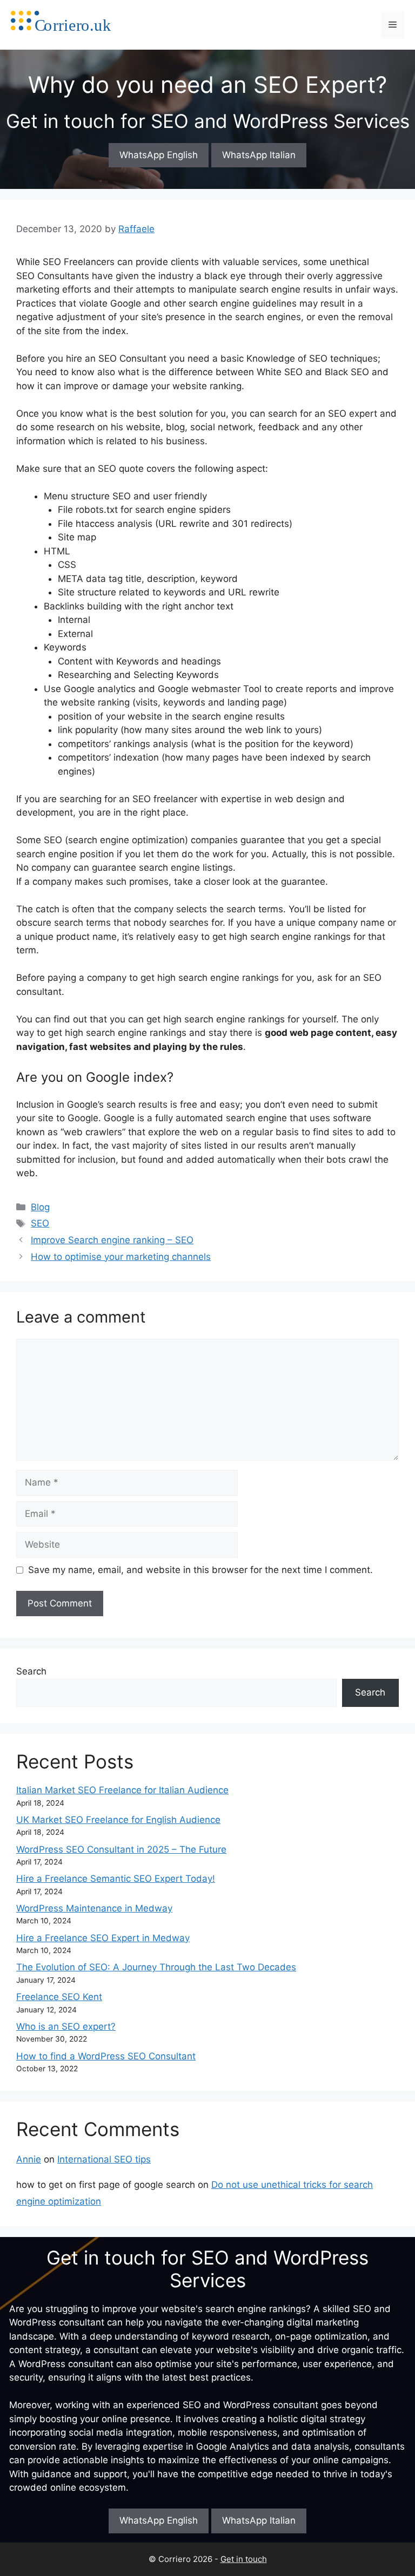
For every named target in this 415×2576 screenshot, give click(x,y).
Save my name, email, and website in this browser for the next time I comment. (200, 1570)
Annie (29, 2159)
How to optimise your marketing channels (121, 1257)
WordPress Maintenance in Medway (94, 1908)
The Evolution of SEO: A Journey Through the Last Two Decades (156, 1967)
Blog (40, 1207)
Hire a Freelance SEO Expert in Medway (103, 1938)
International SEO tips (104, 2159)
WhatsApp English (159, 155)
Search (31, 1671)
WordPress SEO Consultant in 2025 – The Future (121, 1849)
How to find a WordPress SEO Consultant (106, 2056)
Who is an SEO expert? (66, 2026)
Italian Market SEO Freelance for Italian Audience (122, 1790)
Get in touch (244, 2559)
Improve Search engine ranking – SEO (112, 1240)
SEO (40, 1223)
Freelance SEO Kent (59, 1997)
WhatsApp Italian (259, 155)
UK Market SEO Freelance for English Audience (118, 1820)
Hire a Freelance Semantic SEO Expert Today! (116, 1879)
